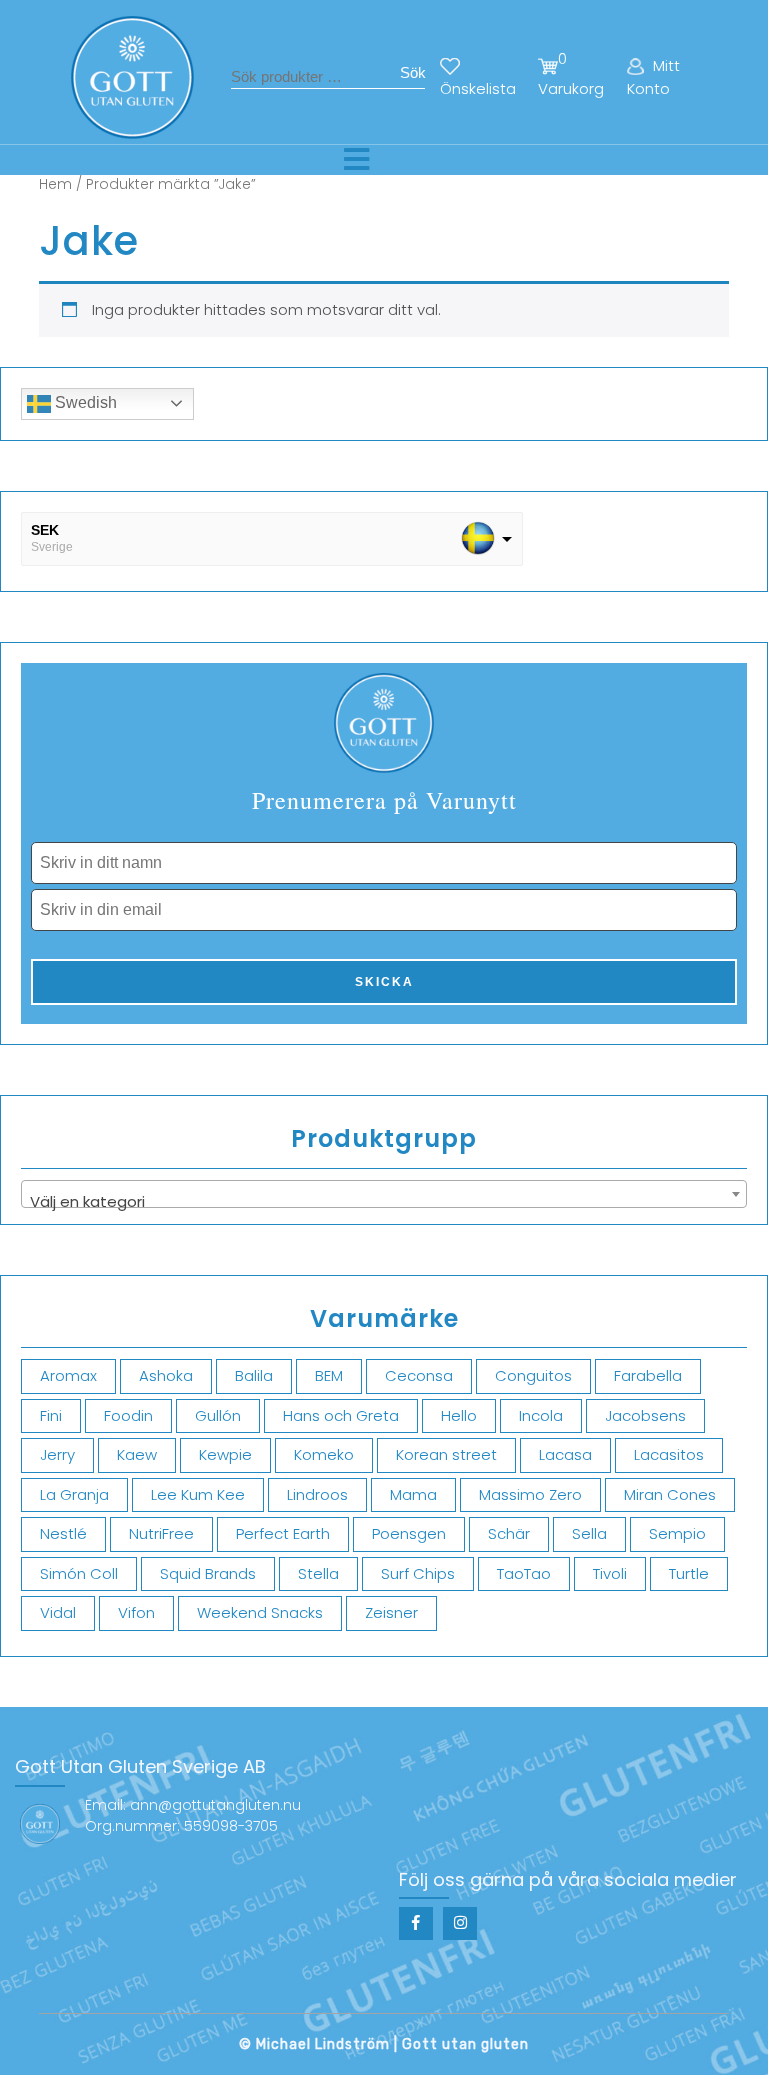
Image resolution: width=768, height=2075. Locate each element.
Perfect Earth (283, 1533)
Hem (55, 184)
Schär (509, 1533)
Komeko (324, 1454)
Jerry (57, 1454)
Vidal (58, 1612)
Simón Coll (79, 1573)
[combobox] (384, 1194)
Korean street (446, 1454)
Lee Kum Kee (198, 1494)
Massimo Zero (530, 1494)
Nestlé (63, 1533)
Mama (413, 1494)
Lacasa (565, 1454)
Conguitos (533, 1375)
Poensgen (409, 1533)
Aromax (68, 1375)
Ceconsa (419, 1375)
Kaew (137, 1454)
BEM (329, 1375)
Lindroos (317, 1494)
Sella (589, 1533)
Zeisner (391, 1612)
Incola (541, 1415)
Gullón (218, 1415)
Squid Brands (208, 1573)
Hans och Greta (341, 1415)
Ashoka (166, 1375)
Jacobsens (645, 1415)
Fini (51, 1415)
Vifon (136, 1612)
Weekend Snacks (260, 1612)
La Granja (74, 1494)
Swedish (84, 402)
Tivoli (610, 1573)
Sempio (677, 1533)
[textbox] (384, 1202)
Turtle (689, 1573)
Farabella (648, 1375)
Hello (459, 1415)
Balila (254, 1375)
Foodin (128, 1415)
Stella (318, 1573)
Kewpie (225, 1454)
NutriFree (161, 1533)
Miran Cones (670, 1494)
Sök (413, 72)
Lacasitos (669, 1454)
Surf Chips (418, 1573)
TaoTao (524, 1573)
